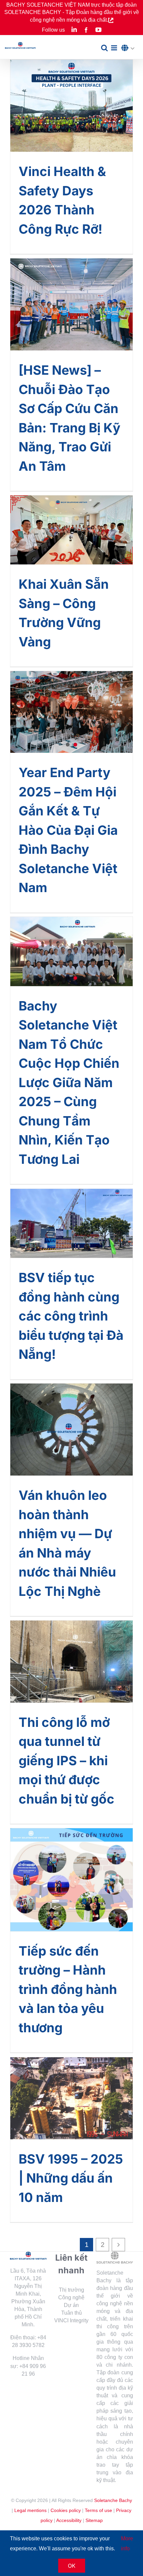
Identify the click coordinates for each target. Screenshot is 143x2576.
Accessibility (69, 2520)
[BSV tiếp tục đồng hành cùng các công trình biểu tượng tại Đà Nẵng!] (71, 1223)
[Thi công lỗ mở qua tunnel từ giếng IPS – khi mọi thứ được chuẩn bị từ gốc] (71, 1661)
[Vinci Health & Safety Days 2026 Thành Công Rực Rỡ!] (71, 106)
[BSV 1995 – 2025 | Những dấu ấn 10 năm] (71, 2098)
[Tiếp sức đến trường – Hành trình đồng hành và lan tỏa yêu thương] (71, 1880)
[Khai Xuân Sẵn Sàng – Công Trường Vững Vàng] (71, 530)
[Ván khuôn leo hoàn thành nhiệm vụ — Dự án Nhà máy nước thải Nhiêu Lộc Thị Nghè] (71, 1430)
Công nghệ (71, 2297)
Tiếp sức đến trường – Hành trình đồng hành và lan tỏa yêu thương (68, 1989)
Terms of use (98, 2510)
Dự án (71, 2305)
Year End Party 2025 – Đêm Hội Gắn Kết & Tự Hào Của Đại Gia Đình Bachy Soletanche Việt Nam (68, 830)
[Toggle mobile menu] (115, 48)
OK (72, 2566)
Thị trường (71, 2290)
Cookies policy (66, 2510)
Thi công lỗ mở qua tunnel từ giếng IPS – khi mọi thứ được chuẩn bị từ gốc (67, 1761)
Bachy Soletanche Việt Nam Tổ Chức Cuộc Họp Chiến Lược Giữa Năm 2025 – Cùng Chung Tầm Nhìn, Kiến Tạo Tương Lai (69, 1082)
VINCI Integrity (71, 2320)
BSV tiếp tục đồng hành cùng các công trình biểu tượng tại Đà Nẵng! (71, 1316)
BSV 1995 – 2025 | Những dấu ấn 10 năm (71, 2178)
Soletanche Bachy (113, 2500)
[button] (130, 48)
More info (127, 2543)
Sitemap (94, 2520)
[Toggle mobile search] (104, 48)
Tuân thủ (71, 2313)
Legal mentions (30, 2510)
